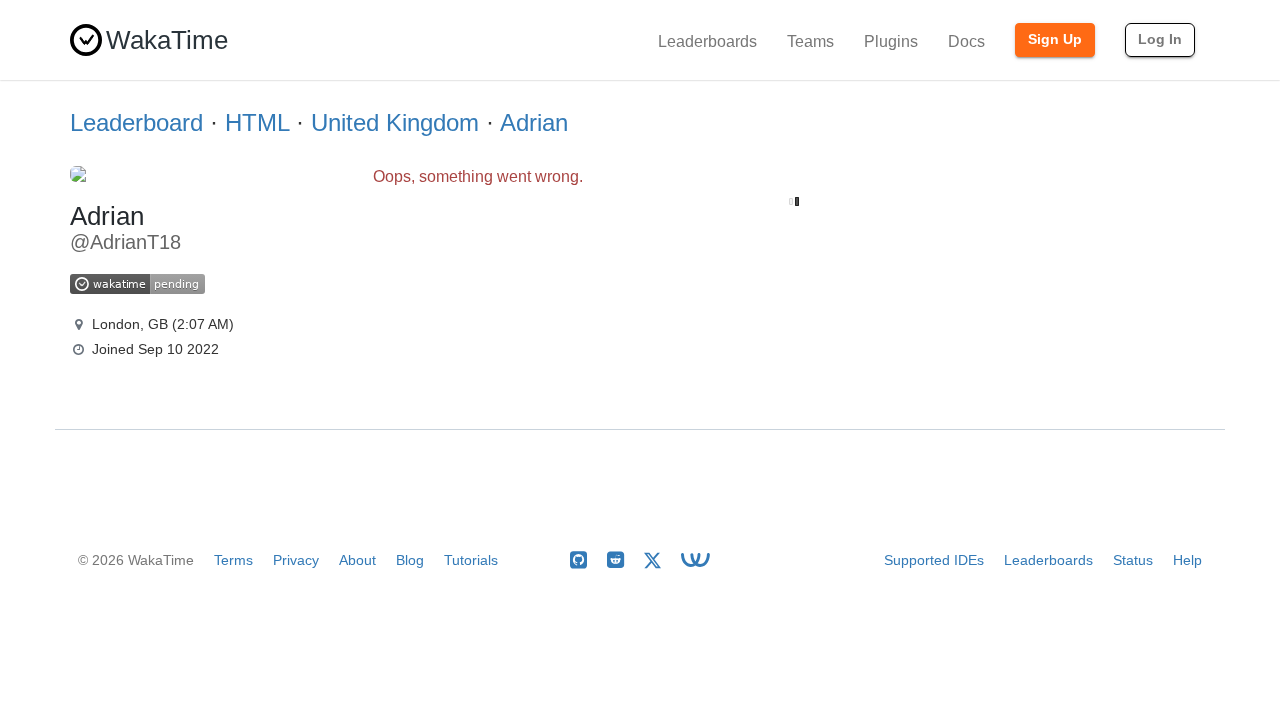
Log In (1160, 39)
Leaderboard (136, 122)
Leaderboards (707, 41)
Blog (410, 560)
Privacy (296, 560)
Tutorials (471, 560)
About (357, 560)
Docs (966, 41)
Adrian (534, 122)
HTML (257, 122)
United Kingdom (395, 122)
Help (1187, 560)
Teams (810, 41)
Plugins (891, 41)
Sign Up (1055, 39)
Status (1133, 560)
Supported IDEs (934, 560)
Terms (233, 560)
